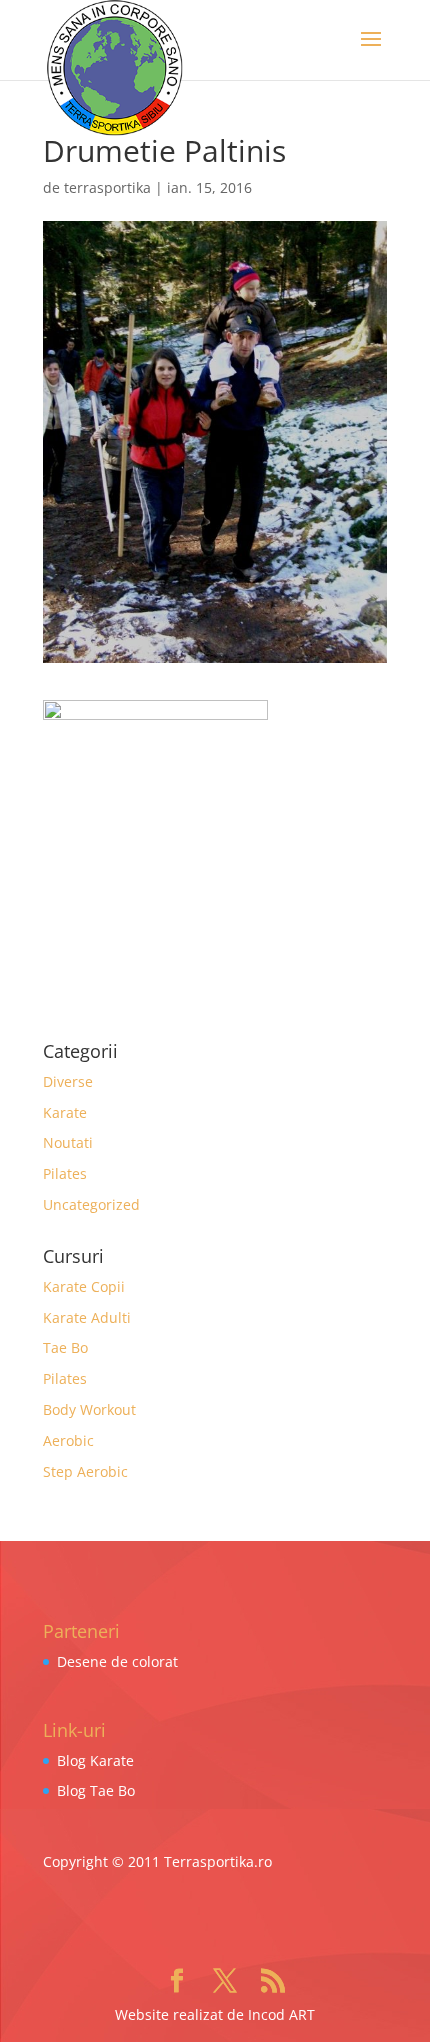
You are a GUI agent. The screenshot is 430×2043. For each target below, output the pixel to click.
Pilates (65, 1173)
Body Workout (89, 1409)
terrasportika (107, 187)
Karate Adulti (87, 1317)
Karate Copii (84, 1286)
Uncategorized (91, 1204)
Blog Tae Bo (96, 1790)
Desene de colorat (117, 1661)
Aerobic (68, 1440)
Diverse (68, 1081)
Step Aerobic (85, 1471)
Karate (65, 1112)
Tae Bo (65, 1347)
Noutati (68, 1142)
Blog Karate (95, 1760)
